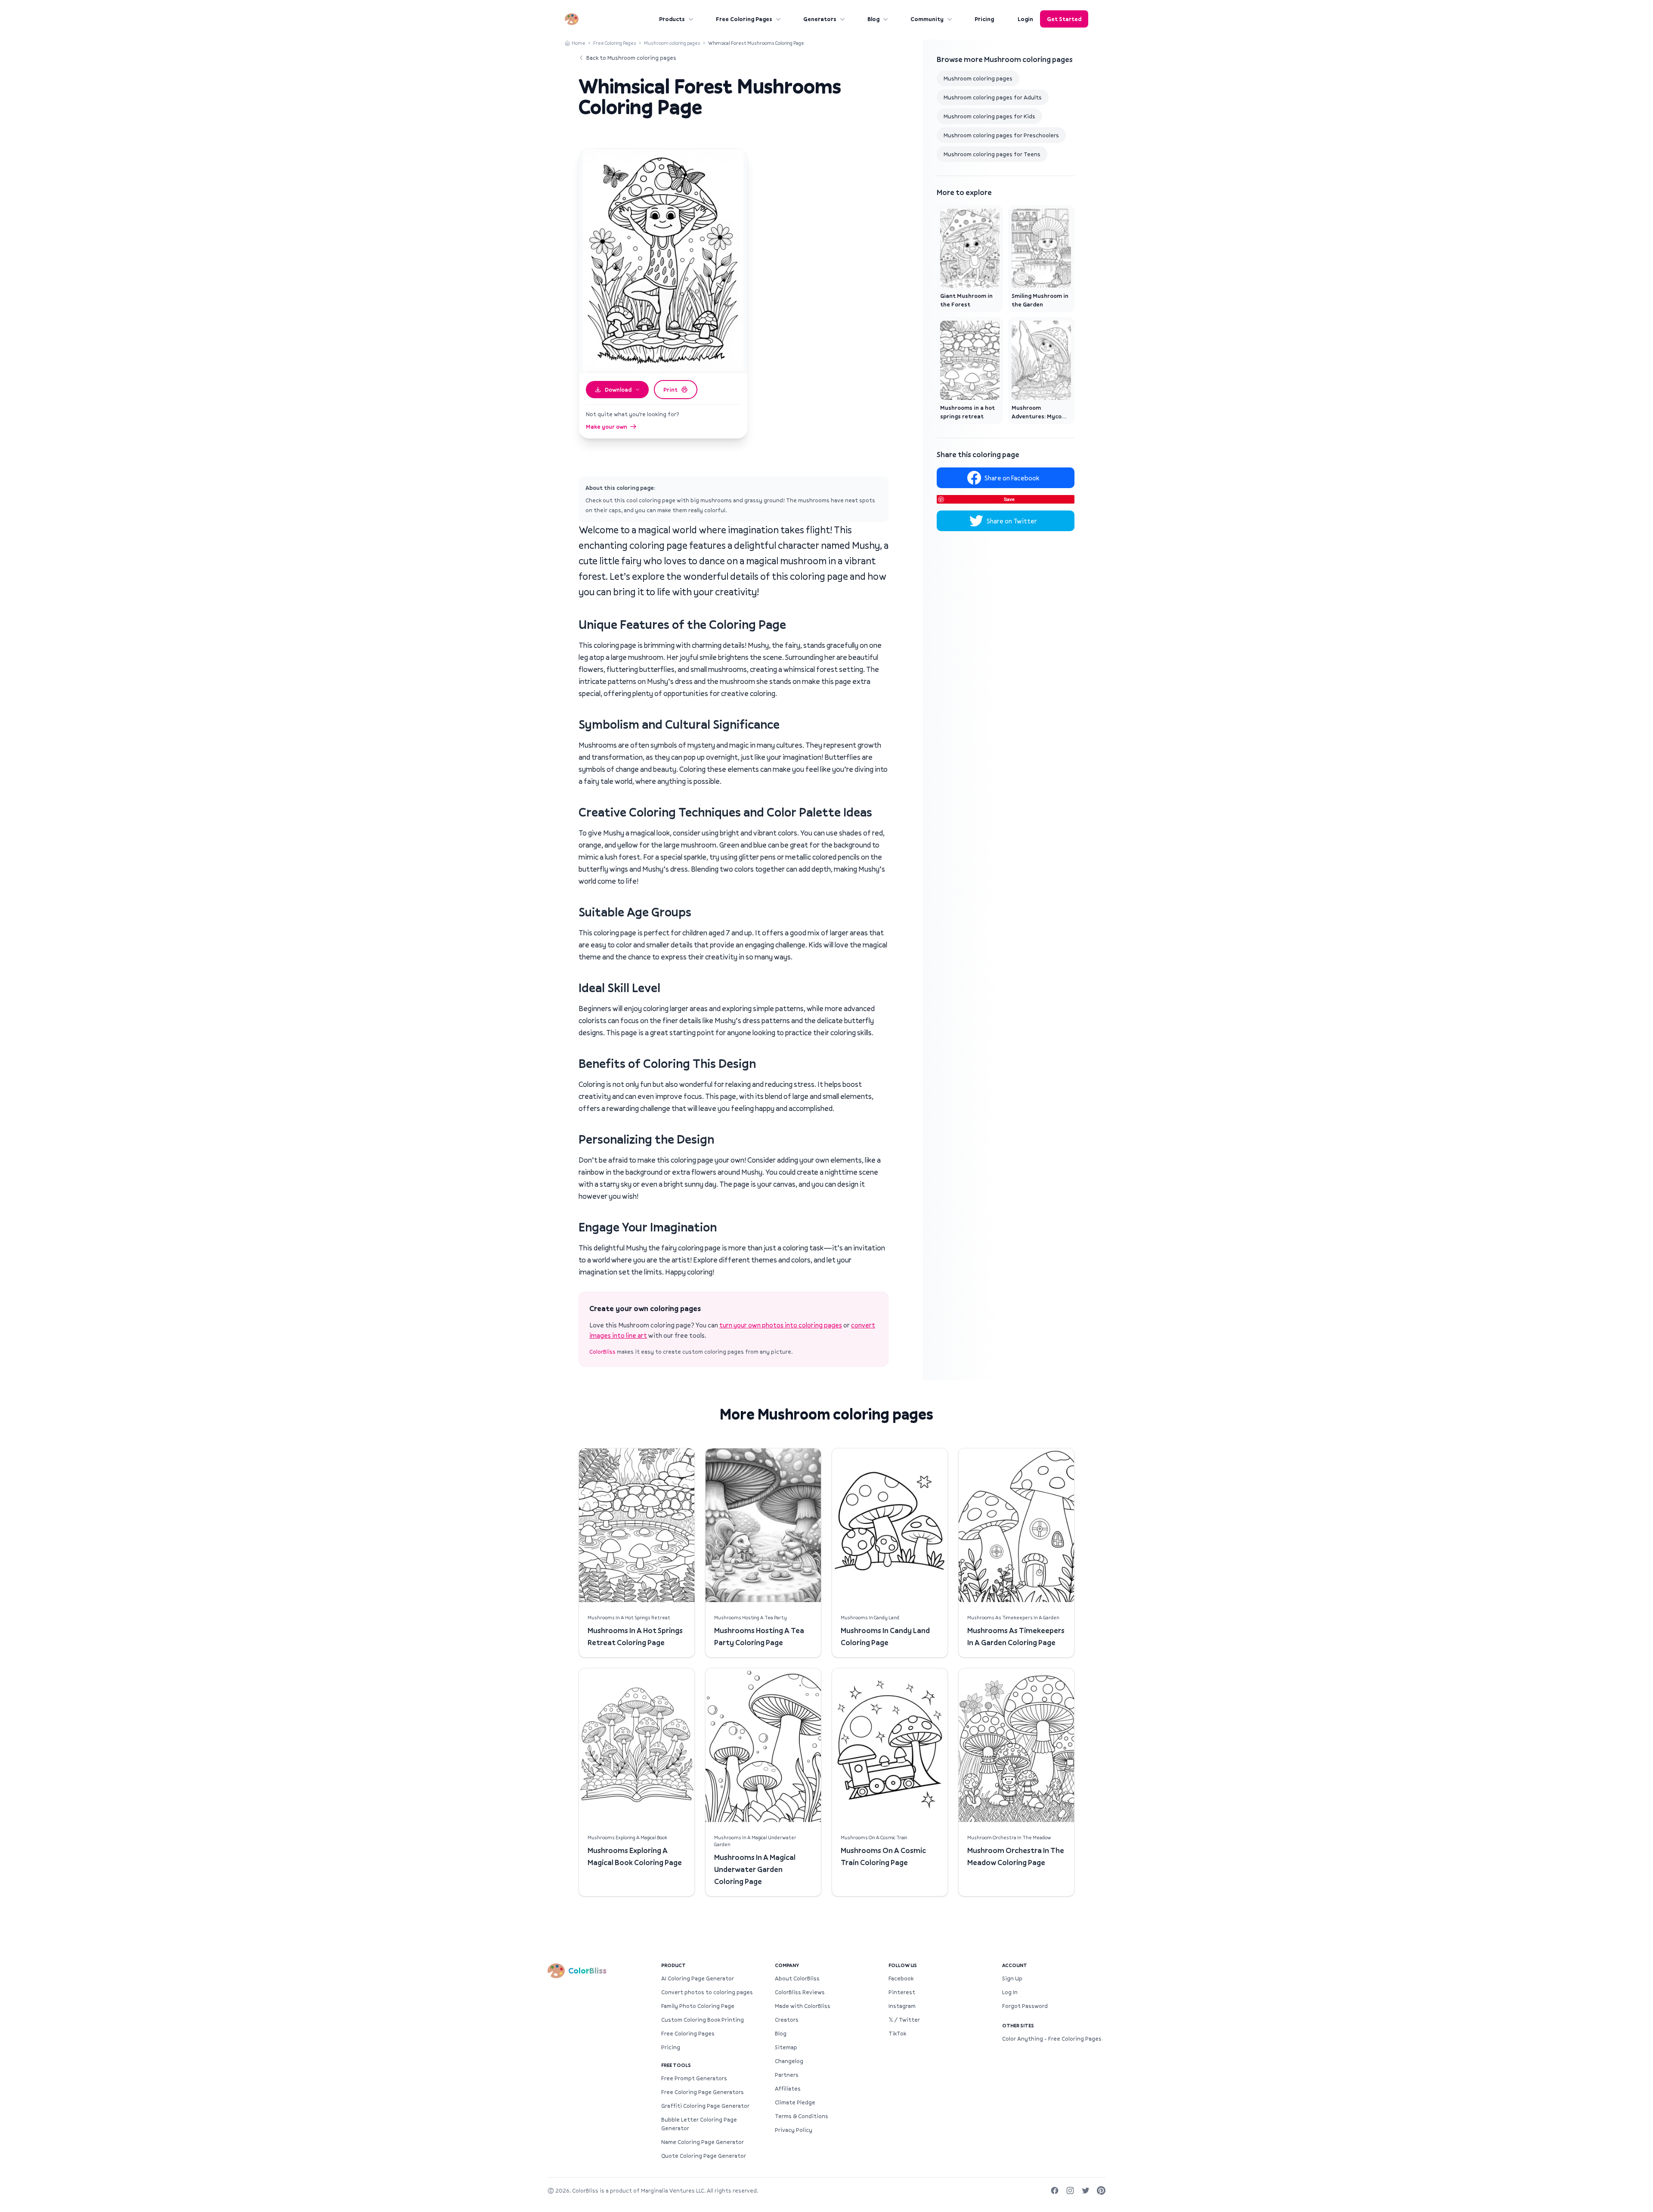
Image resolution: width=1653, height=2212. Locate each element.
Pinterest (902, 1992)
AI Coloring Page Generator (698, 1978)
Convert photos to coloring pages (707, 1992)
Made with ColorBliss (803, 2006)
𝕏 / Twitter (904, 2020)
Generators (820, 19)
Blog (873, 19)
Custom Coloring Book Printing (703, 2020)
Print (670, 390)
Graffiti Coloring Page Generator (705, 2106)
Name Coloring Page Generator (703, 2142)
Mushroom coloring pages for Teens (992, 154)
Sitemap (786, 2047)
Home (579, 43)
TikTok (897, 2033)
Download (618, 390)
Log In (1010, 1992)
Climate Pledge (795, 2102)
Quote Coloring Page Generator (704, 2156)
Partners (787, 2075)
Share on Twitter (1012, 521)
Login (1025, 19)
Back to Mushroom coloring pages (631, 58)
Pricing (984, 19)
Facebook (901, 1978)
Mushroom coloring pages (672, 43)
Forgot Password (1025, 2006)
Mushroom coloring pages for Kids (989, 116)
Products (672, 19)
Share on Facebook (1012, 478)
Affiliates (788, 2088)
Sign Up (1012, 1978)
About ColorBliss (797, 1978)
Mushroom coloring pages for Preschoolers (1001, 135)
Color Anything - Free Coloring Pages (1052, 2039)
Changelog (789, 2061)
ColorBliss (602, 1352)
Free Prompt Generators (694, 2078)
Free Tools (676, 2065)
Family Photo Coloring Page (698, 2006)
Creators (787, 2020)
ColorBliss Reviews (800, 1992)
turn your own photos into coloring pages (781, 1325)
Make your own (607, 427)
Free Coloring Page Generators (703, 2092)
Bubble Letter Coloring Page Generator (699, 2124)
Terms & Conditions (802, 2116)
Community (927, 19)
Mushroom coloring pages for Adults (993, 97)
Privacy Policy (794, 2130)
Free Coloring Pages (744, 19)
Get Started (1064, 19)
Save (1009, 499)
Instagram (902, 2006)
